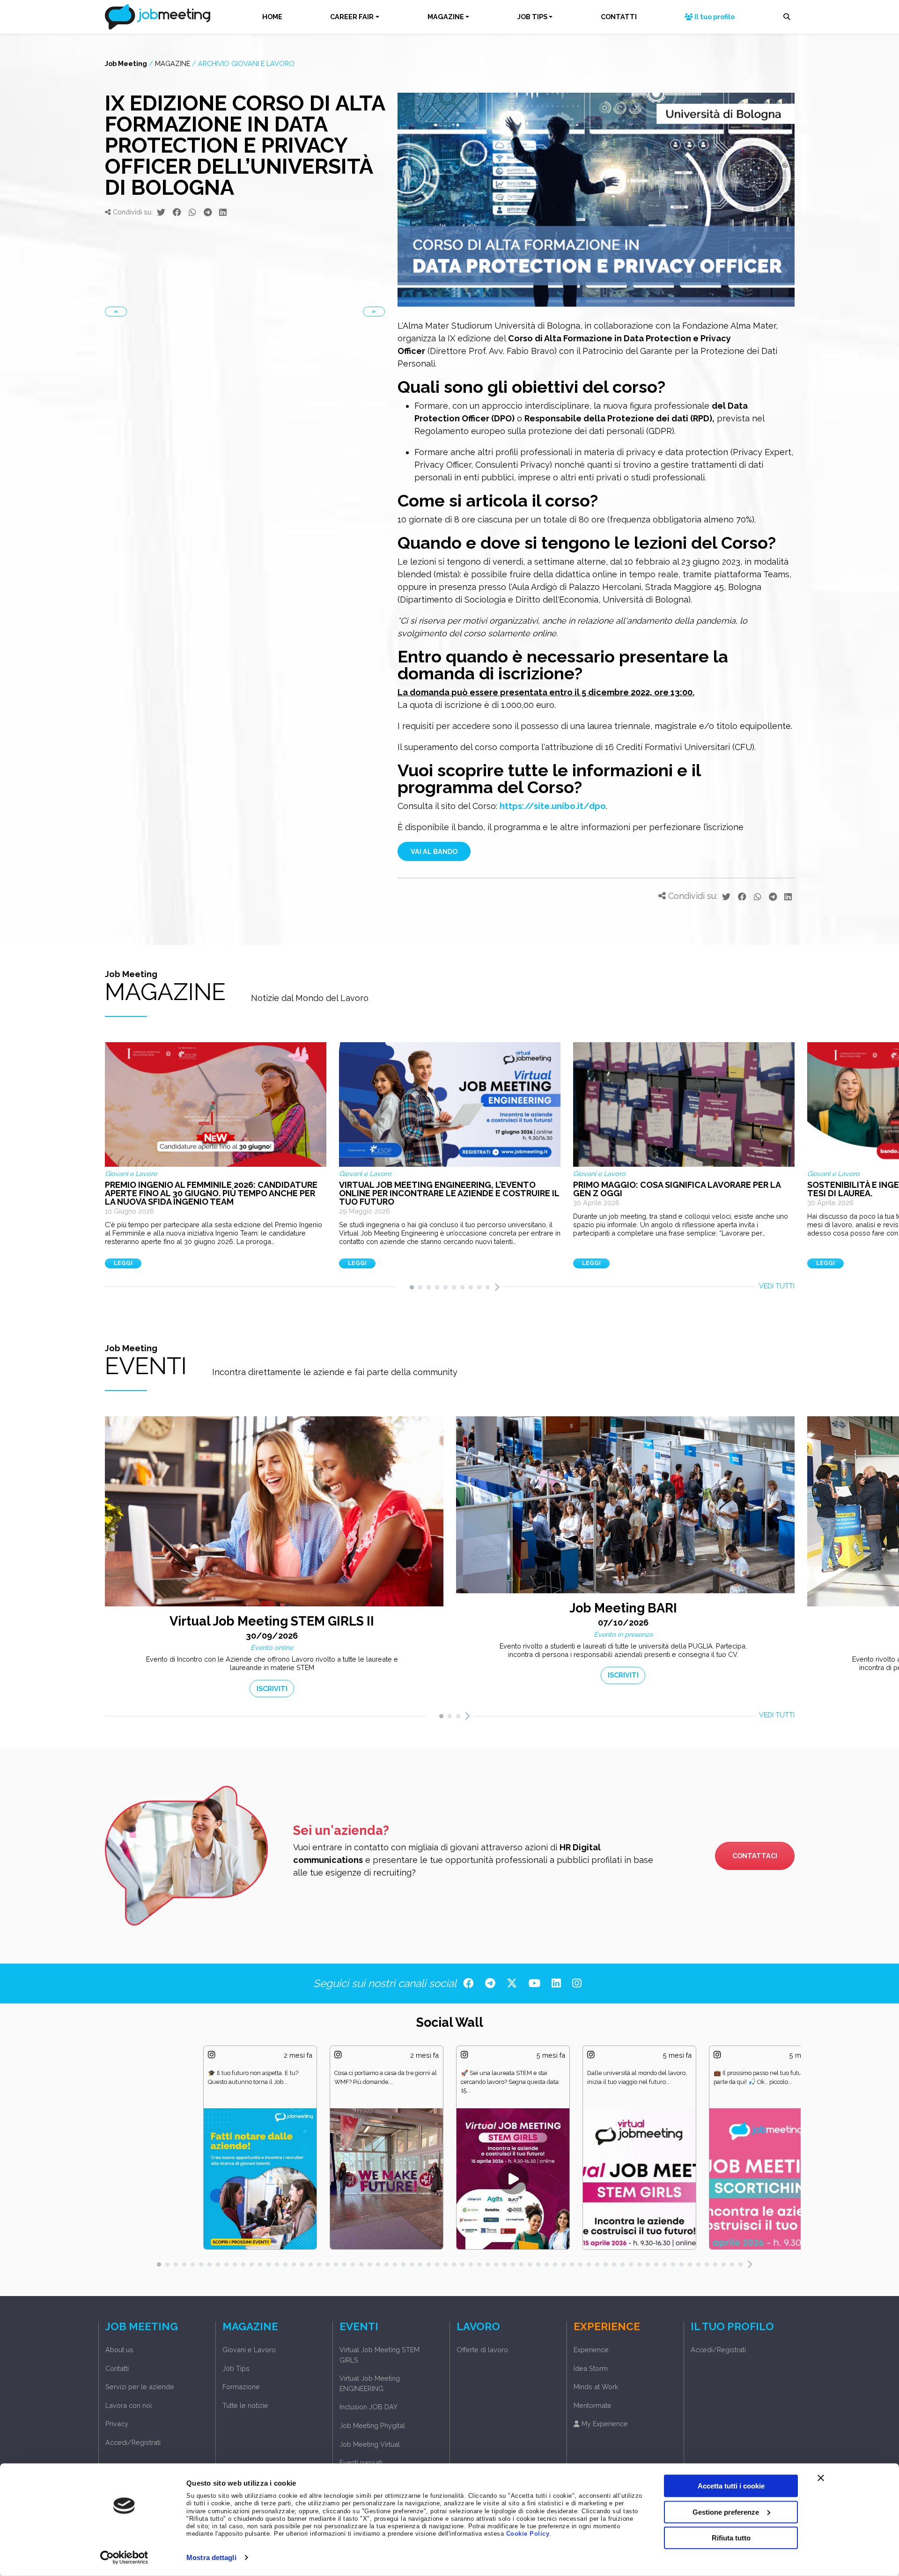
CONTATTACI (755, 1856)
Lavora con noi (129, 2405)
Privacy (117, 2424)
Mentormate (593, 2405)
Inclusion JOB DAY (368, 2407)
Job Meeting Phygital (372, 2425)
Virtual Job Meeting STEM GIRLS (379, 2355)
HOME (272, 17)
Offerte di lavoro (482, 2350)
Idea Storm (591, 2368)
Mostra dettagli (211, 2558)
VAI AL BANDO (434, 851)
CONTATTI (619, 17)
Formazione (241, 2387)
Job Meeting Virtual (370, 2444)
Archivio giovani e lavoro (246, 63)
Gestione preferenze (726, 2512)
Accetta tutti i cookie (731, 2486)
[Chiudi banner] (821, 2478)
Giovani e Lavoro (249, 2350)
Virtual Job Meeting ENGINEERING (370, 2383)
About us (119, 2350)
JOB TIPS (532, 17)
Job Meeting (126, 63)
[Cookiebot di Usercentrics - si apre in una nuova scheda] (124, 2558)
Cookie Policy (528, 2534)
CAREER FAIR (352, 17)
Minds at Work (596, 2387)
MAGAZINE (446, 17)
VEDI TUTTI (777, 1286)
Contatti (117, 2368)
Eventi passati (361, 2462)
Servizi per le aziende (140, 2387)
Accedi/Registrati (133, 2442)
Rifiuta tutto (731, 2538)
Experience (591, 2350)
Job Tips (236, 2368)
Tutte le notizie (245, 2405)
